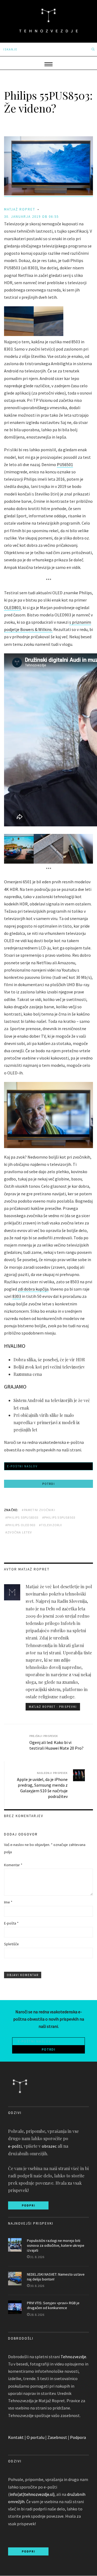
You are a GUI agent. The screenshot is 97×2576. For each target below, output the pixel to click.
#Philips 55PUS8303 (22, 1517)
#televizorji (51, 1525)
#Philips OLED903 (20, 1525)
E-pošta (11, 1923)
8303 (17, 1296)
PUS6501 (65, 464)
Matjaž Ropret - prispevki (53, 1707)
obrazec (49, 2146)
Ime (8, 1902)
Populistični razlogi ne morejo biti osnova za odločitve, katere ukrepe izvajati (56, 2245)
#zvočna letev (19, 1532)
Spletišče (11, 1944)
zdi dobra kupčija (33, 1289)
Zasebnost (57, 2437)
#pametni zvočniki (38, 1510)
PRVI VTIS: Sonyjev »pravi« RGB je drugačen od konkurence (53, 2305)
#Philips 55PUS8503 (59, 1517)
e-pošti (15, 2146)
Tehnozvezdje (73, 2357)
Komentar (13, 1865)
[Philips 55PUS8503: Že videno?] (48, 194)
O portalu (36, 2437)
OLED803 (12, 607)
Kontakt (16, 2437)
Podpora (78, 2437)
